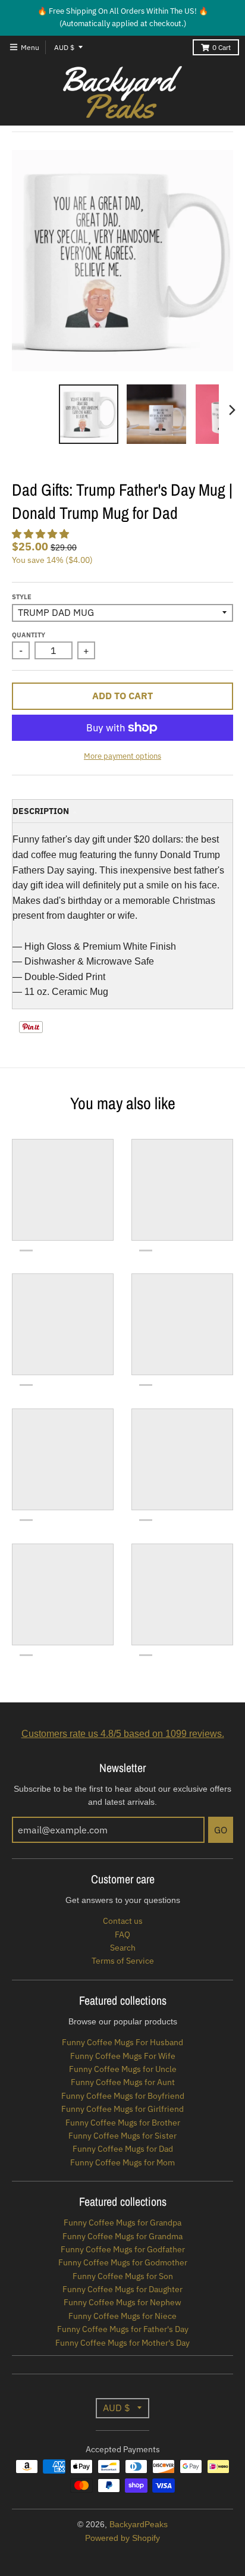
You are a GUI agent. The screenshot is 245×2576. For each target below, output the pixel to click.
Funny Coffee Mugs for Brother (123, 2123)
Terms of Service (123, 1961)
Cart (222, 47)
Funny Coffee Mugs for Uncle (123, 2069)
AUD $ (64, 47)
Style (22, 597)
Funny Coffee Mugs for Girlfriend (122, 2109)
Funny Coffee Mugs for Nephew (122, 2302)
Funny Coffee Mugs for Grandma (122, 2236)
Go (221, 1830)
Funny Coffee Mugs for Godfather (123, 2249)
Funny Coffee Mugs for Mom (122, 2162)
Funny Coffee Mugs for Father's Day (123, 2329)
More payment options (122, 756)
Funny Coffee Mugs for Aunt (123, 2082)
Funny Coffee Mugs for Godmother (123, 2262)
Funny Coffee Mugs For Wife (123, 2056)
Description (41, 811)
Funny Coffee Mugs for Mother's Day (122, 2343)
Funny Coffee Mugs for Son (123, 2276)
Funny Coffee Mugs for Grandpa (122, 2223)
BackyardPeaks (139, 2524)
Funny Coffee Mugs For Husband (122, 2042)
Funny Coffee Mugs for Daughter (122, 2289)
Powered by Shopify (122, 2538)
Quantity (29, 635)
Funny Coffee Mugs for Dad (123, 2149)
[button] (42, 534)
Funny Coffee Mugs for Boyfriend (123, 2096)
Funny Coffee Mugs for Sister (122, 2136)
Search (123, 1948)
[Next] (232, 410)
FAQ (122, 1935)
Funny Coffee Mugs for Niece (122, 2316)
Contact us (123, 1921)
